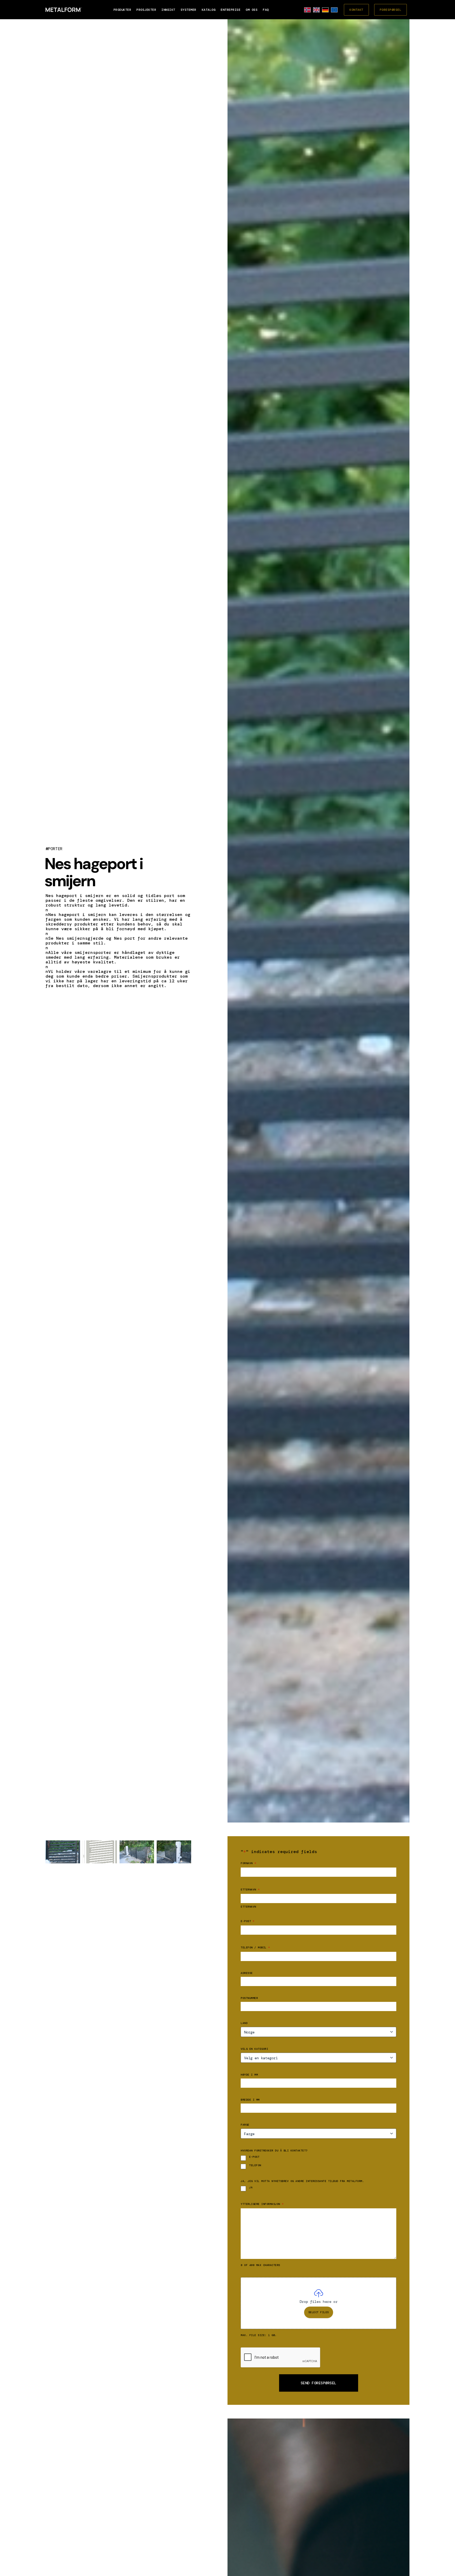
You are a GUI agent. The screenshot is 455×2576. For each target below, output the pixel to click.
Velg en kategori (254, 2049)
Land (244, 2023)
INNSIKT (168, 10)
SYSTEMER (189, 10)
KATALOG (209, 10)
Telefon (255, 2165)
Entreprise (231, 10)
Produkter (122, 10)
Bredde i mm (250, 2100)
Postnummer (249, 1998)
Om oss (252, 10)
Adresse (247, 1973)
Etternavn (248, 1907)
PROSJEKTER (146, 10)
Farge (245, 2125)
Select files (319, 2312)
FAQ (266, 10)
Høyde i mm (249, 2075)
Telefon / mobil (255, 1947)
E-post (248, 1921)
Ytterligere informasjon (262, 2204)
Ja (251, 2188)
